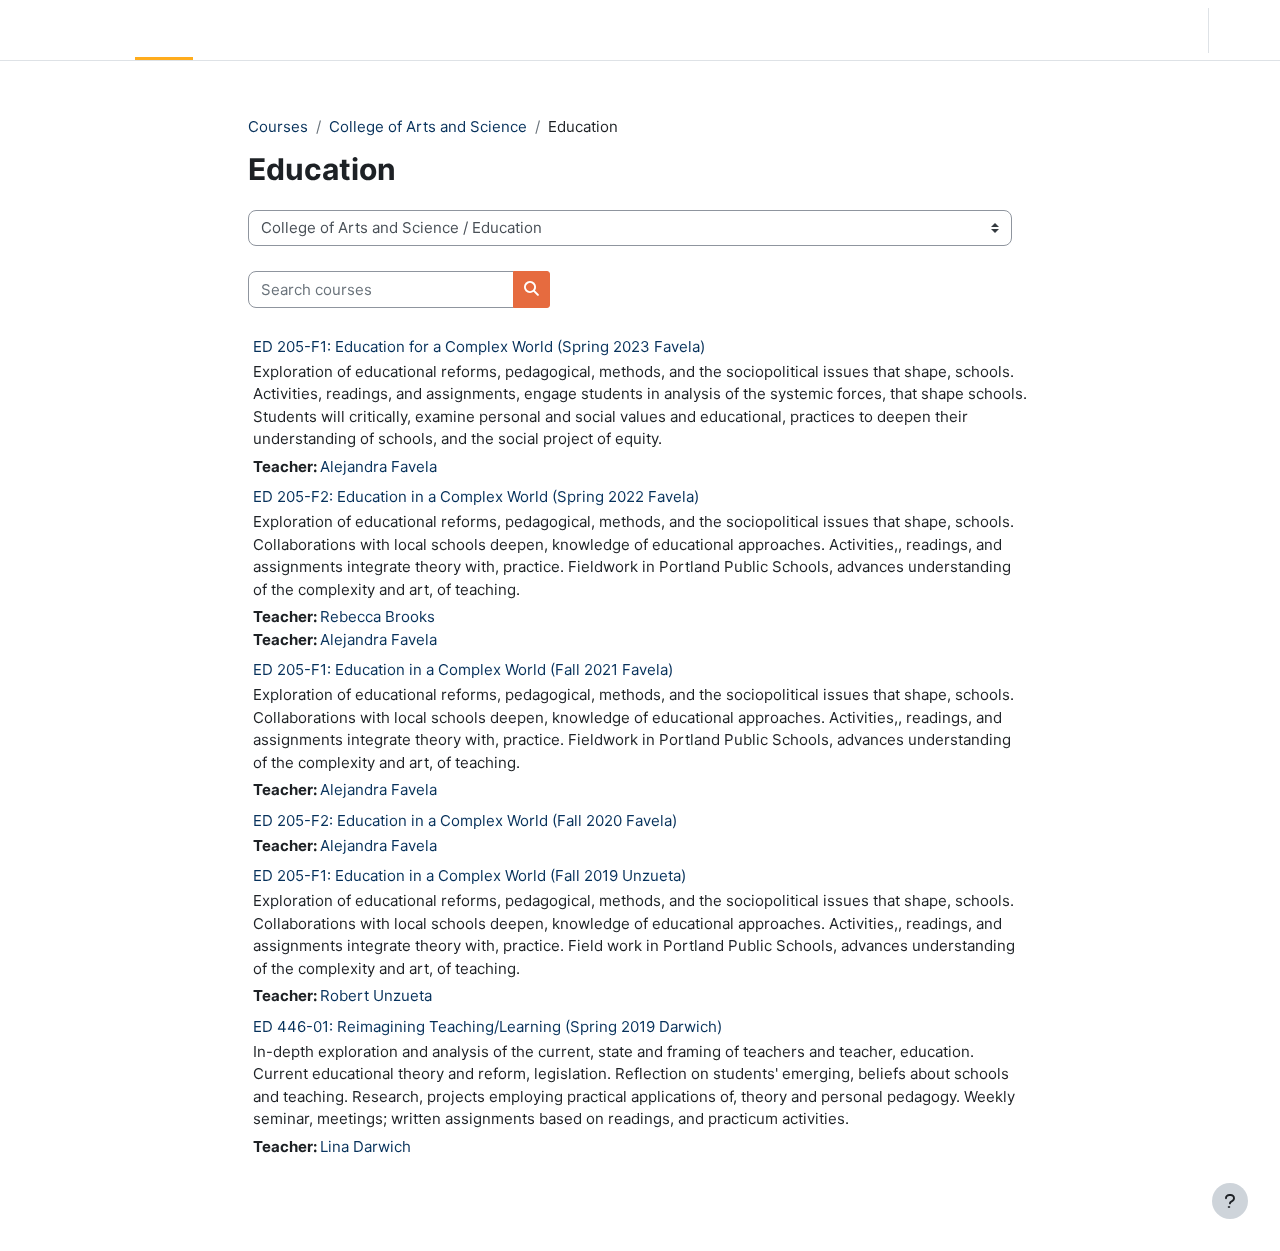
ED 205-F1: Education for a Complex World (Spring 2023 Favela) (479, 346)
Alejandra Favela (378, 466)
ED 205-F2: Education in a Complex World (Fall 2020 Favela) (465, 820)
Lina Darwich (365, 1146)
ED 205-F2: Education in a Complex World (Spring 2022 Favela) (476, 496)
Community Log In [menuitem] (265, 29)
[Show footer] (1230, 1201)
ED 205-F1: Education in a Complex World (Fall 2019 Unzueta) (469, 875)
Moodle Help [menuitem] (390, 29)
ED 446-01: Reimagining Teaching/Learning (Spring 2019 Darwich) (487, 1026)
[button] (1064, 30)
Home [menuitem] (164, 29)
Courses (278, 126)
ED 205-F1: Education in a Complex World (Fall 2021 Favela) (463, 669)
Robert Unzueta (376, 995)
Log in (1242, 29)
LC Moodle (63, 29)
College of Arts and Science (428, 126)
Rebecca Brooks (377, 616)
